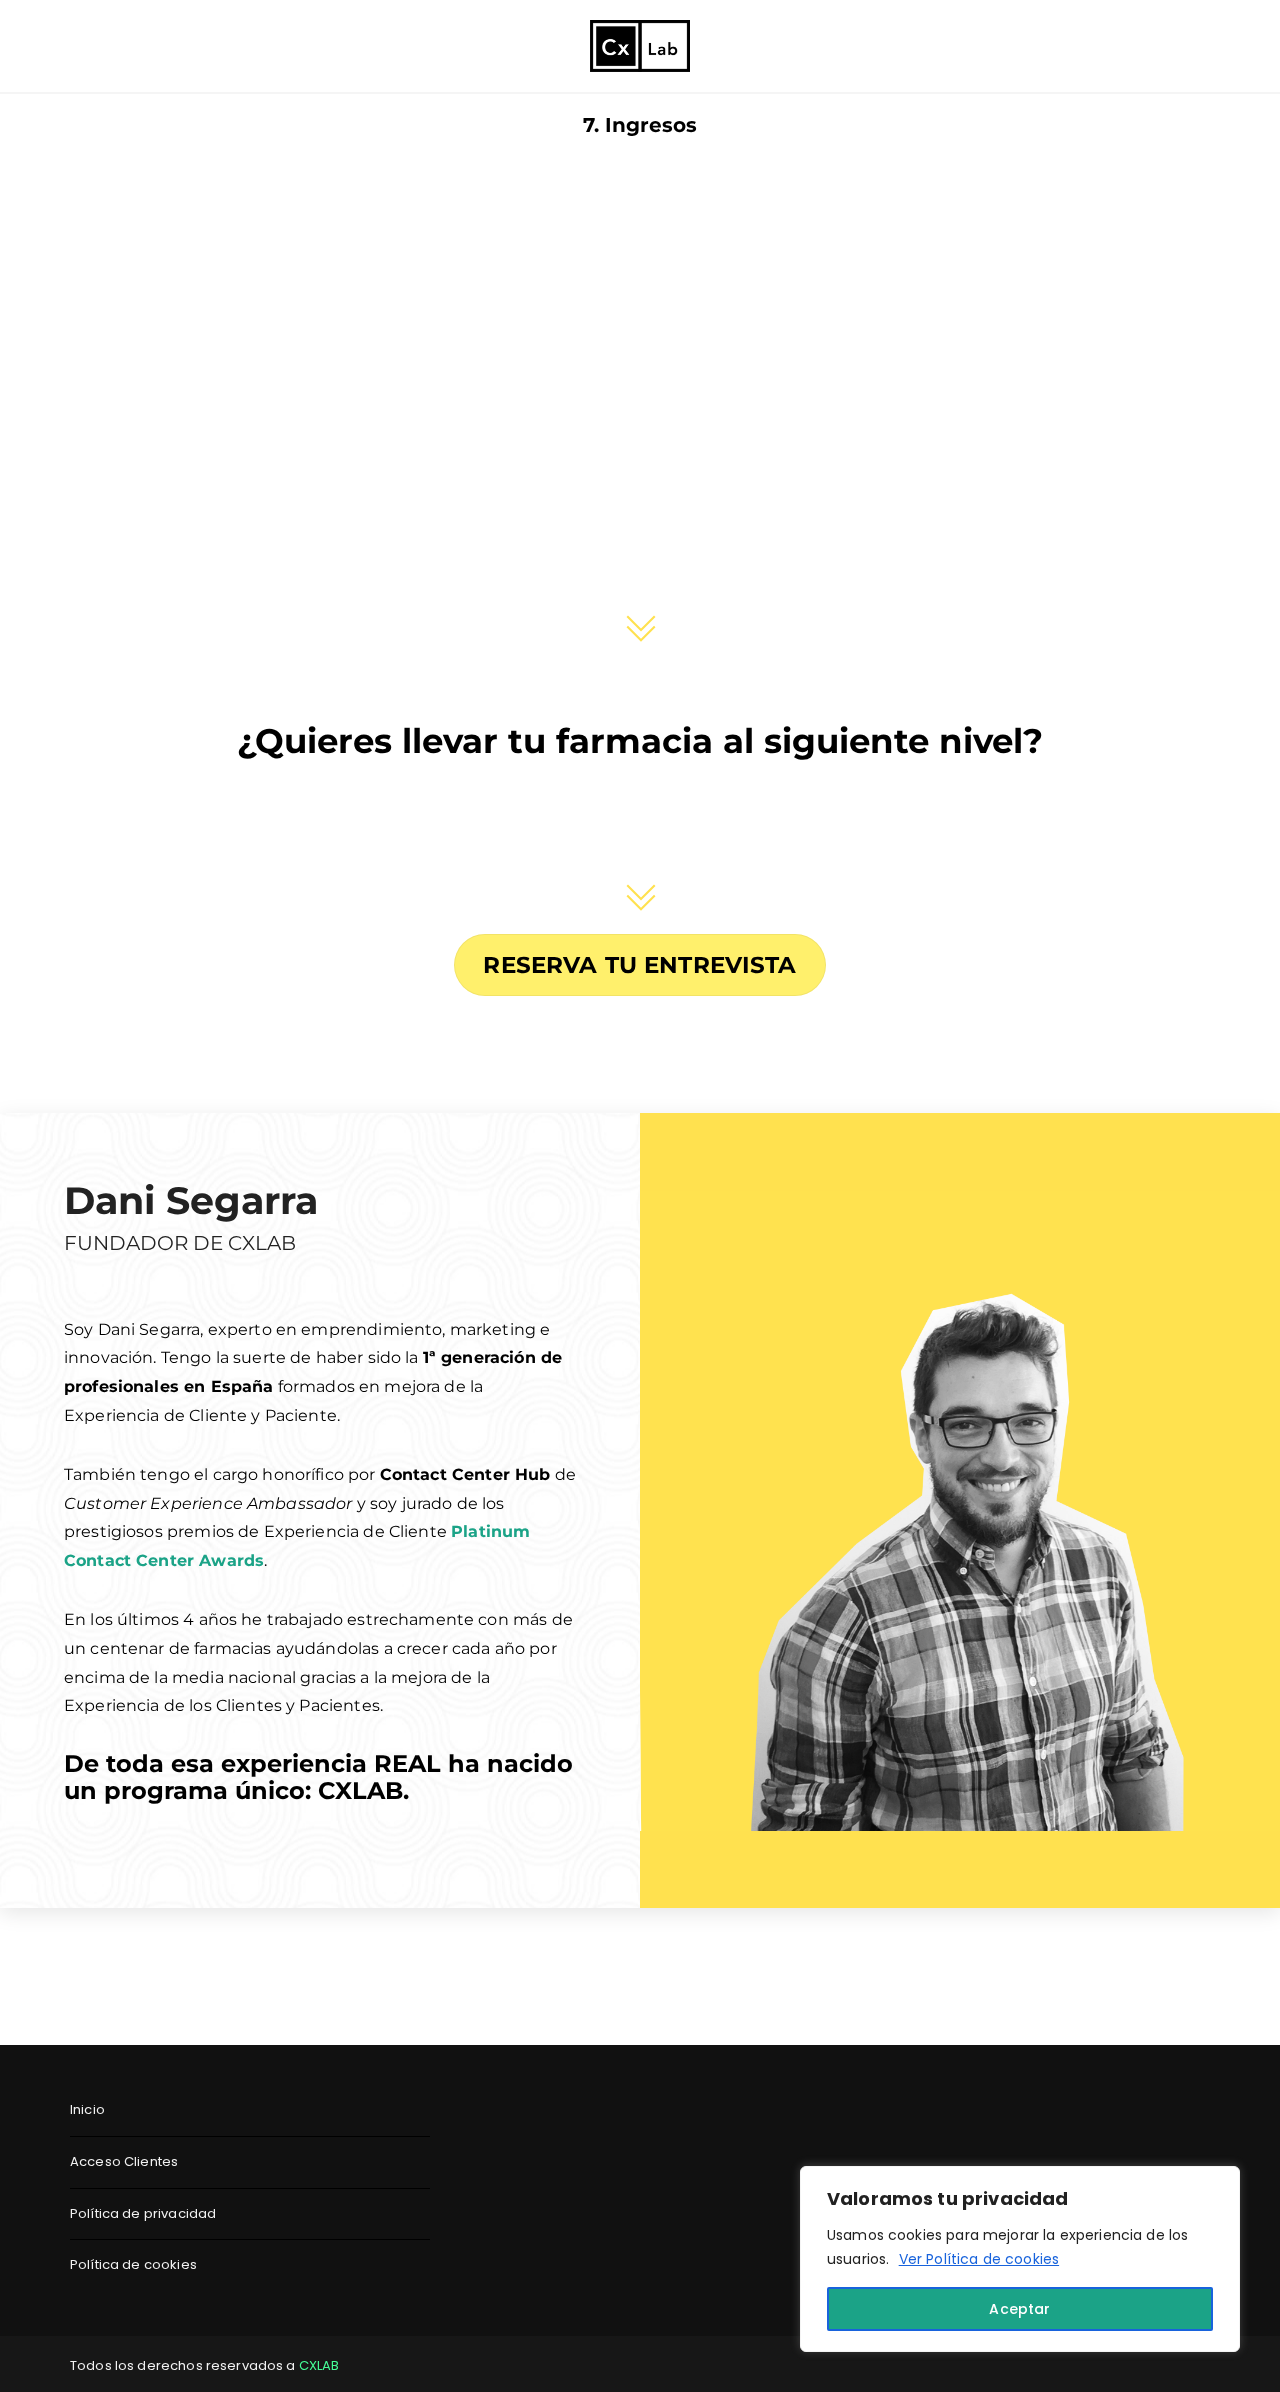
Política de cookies (133, 2264)
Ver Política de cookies (979, 2259)
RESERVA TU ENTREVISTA (639, 965)
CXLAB (319, 2365)
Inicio (87, 2109)
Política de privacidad (143, 2213)
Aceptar (1019, 2309)
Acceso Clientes (124, 2161)
